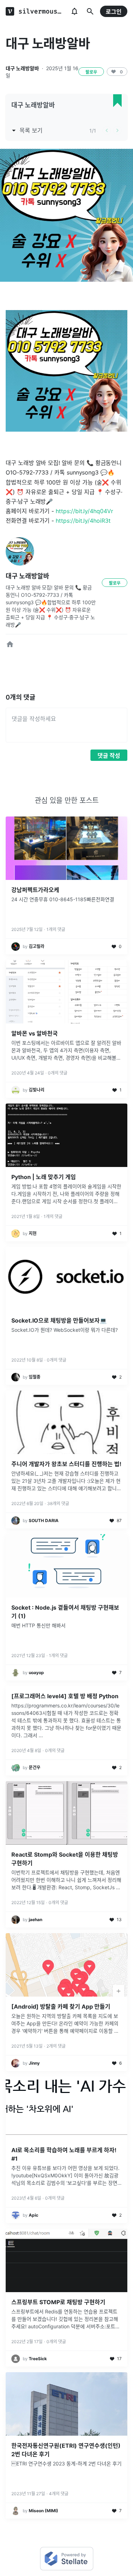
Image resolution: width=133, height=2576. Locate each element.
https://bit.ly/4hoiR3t (83, 521)
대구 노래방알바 (22, 68)
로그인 (114, 12)
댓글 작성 (109, 756)
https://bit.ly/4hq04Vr (84, 511)
